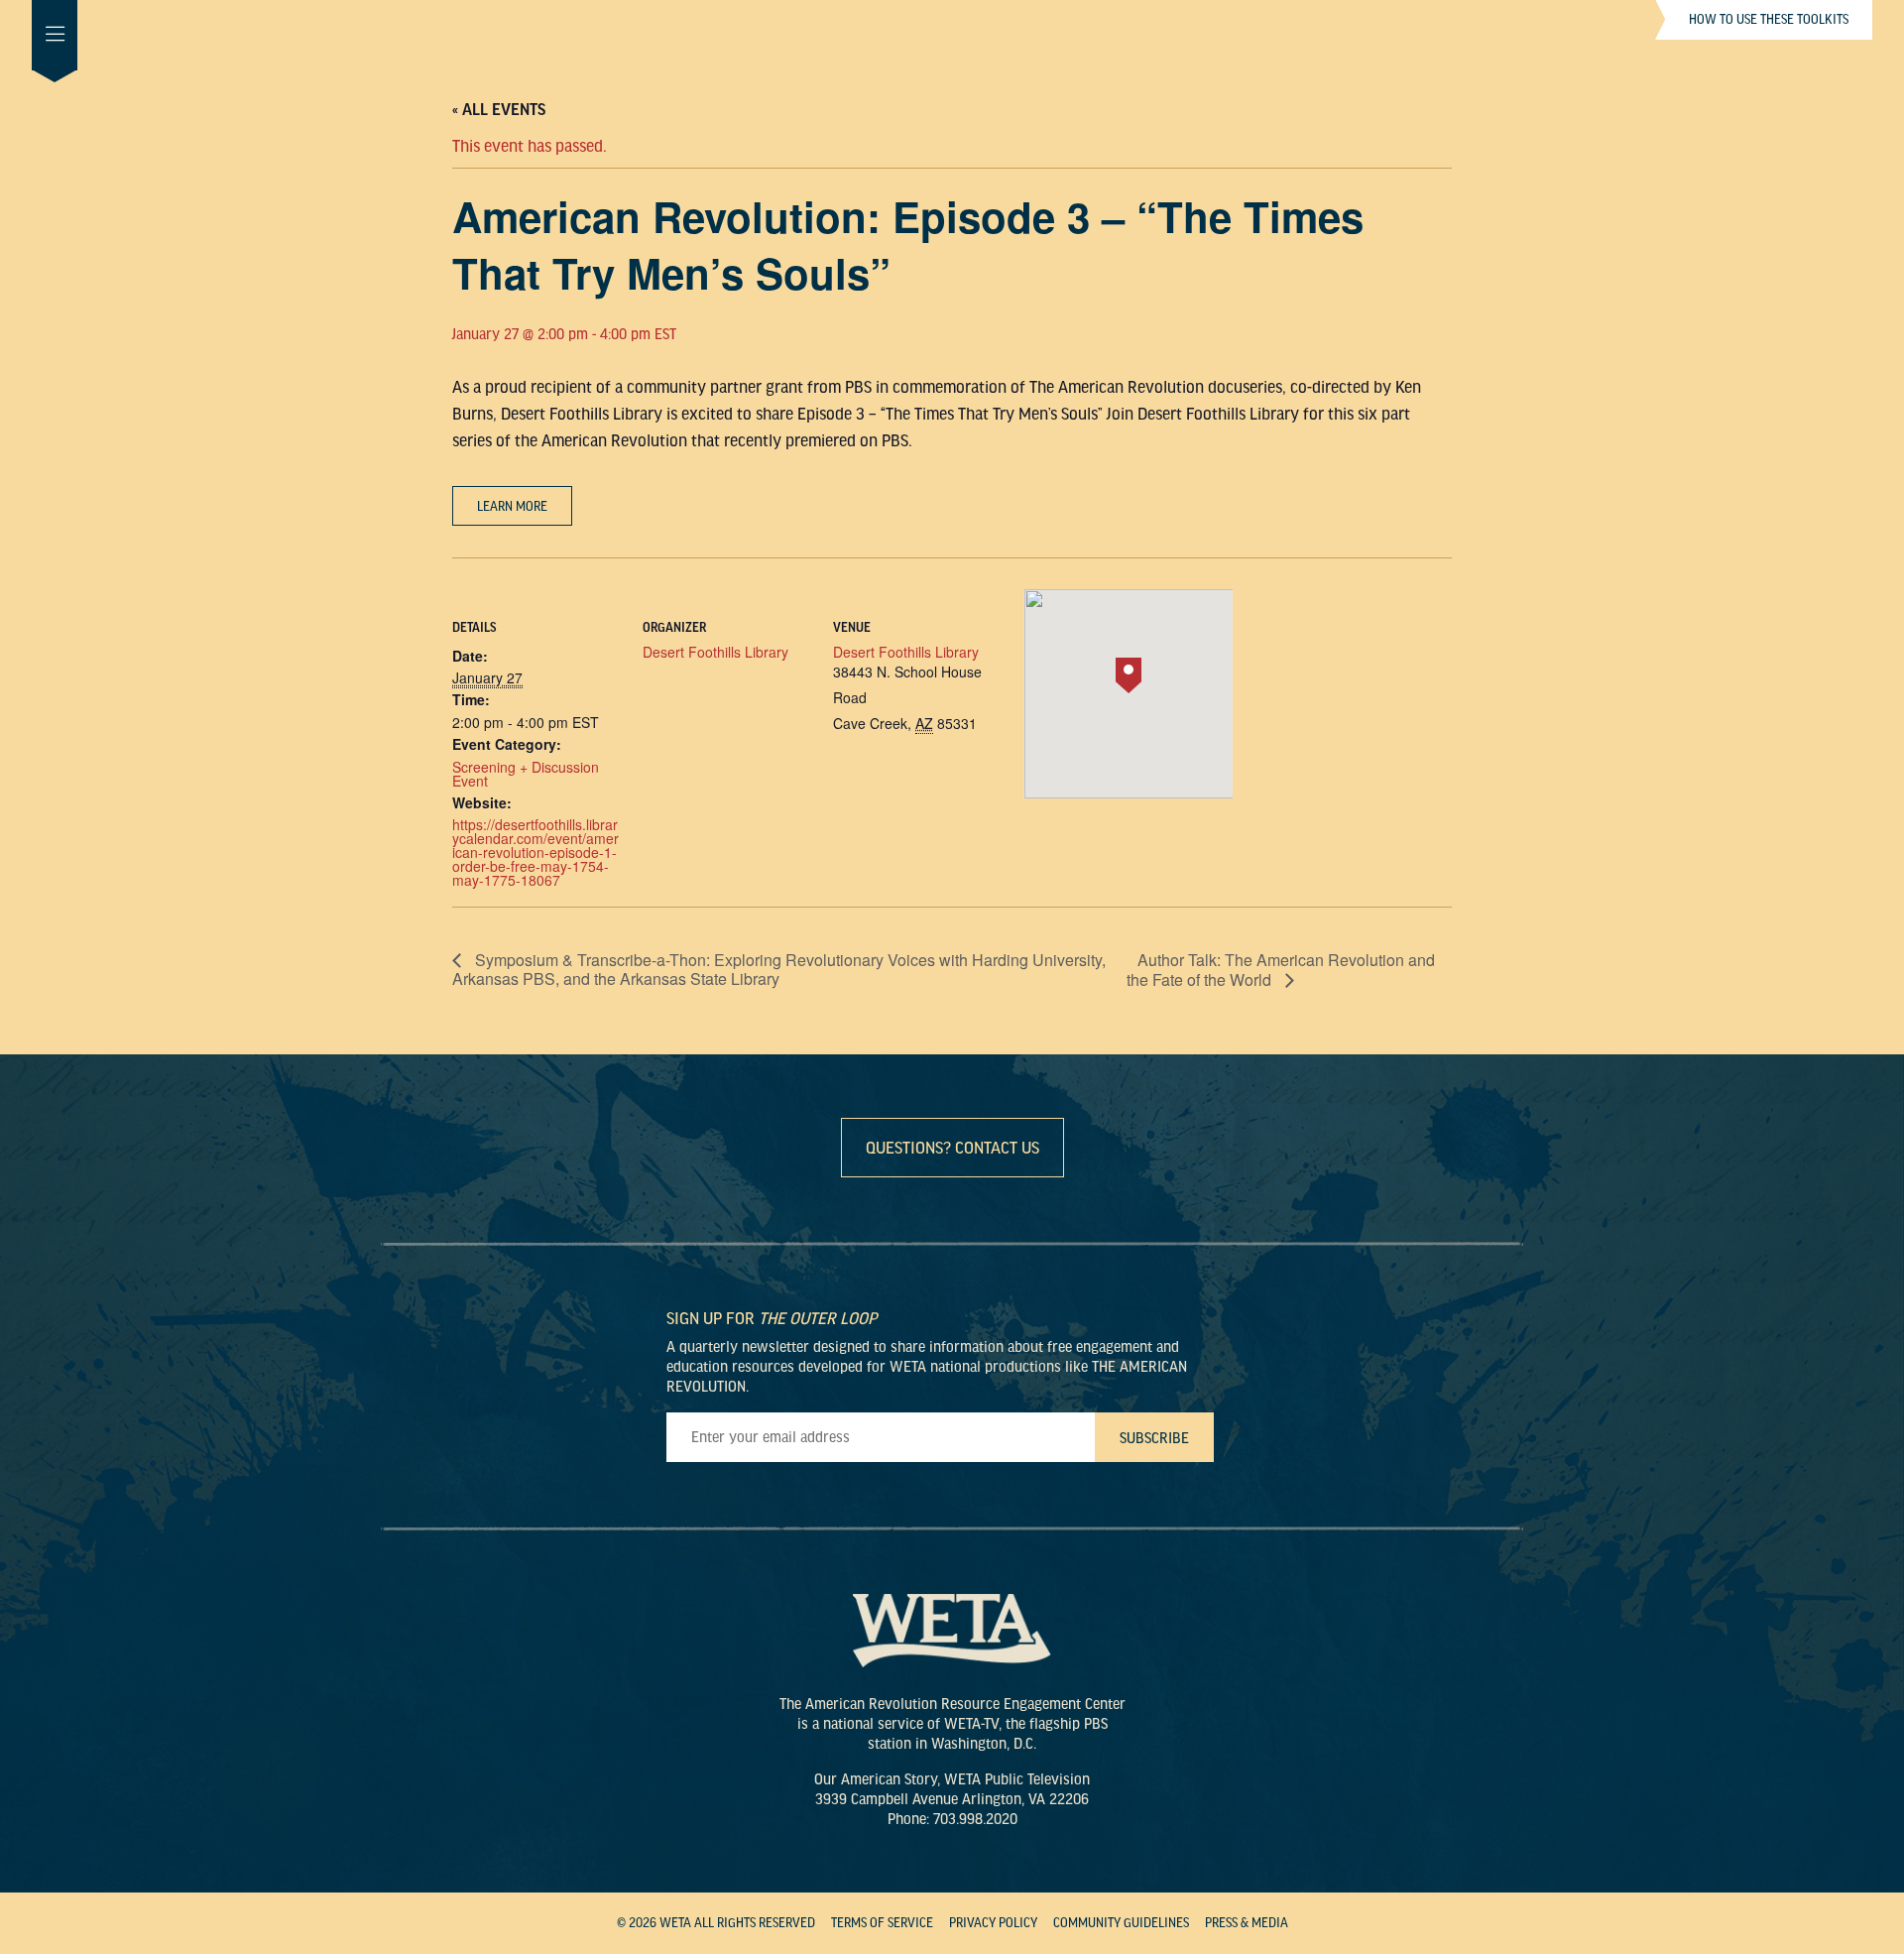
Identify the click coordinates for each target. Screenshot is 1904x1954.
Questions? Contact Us (952, 1148)
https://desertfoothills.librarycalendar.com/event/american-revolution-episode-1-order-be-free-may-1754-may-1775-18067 (535, 852)
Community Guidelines (1121, 1923)
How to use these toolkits (1769, 20)
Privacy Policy (993, 1923)
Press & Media (1247, 1923)
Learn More (512, 507)
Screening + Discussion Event (526, 774)
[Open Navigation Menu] (55, 35)
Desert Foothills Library (715, 652)
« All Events (499, 110)
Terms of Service (882, 1923)
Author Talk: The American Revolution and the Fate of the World (1281, 970)
